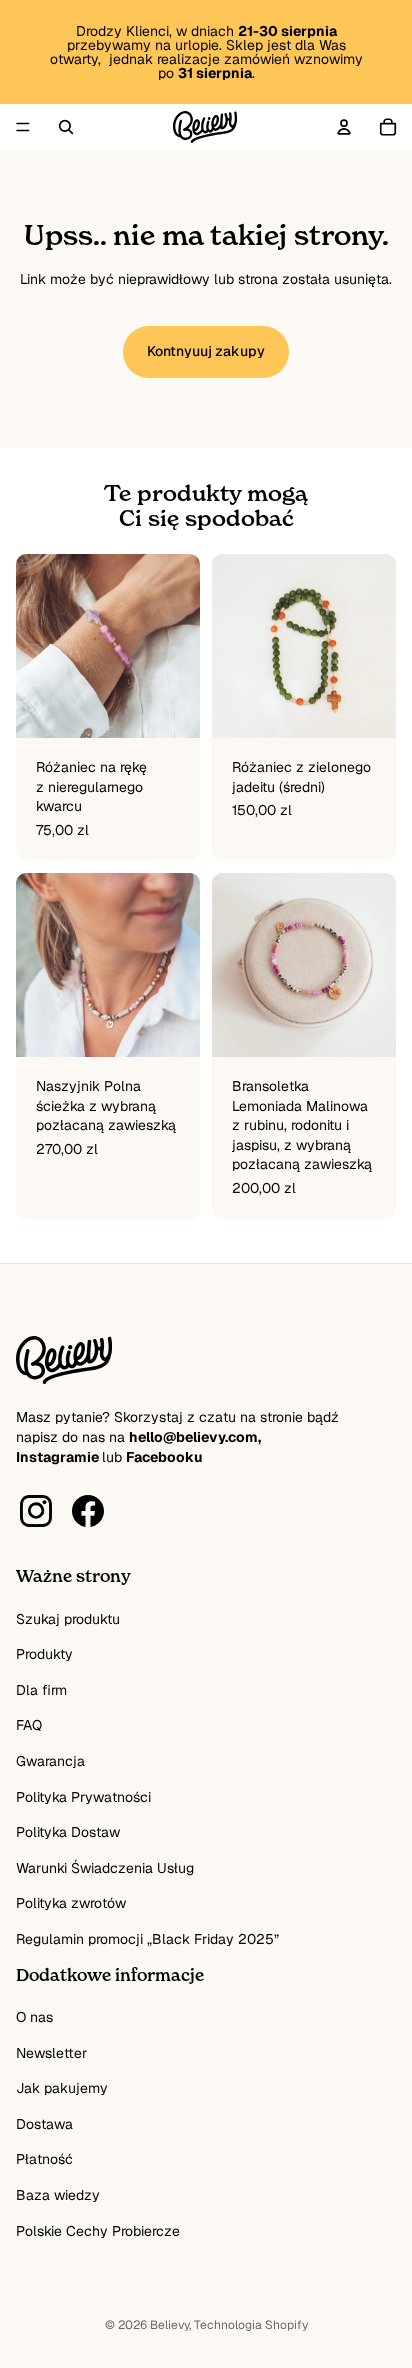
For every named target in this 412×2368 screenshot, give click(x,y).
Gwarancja (50, 1761)
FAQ (29, 1725)
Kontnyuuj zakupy (206, 351)
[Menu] (23, 127)
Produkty (44, 1654)
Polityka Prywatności (83, 1797)
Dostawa (44, 2124)
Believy (169, 2325)
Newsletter (51, 2053)
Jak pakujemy (62, 2088)
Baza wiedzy (58, 2195)
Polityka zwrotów (71, 1903)
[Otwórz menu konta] (344, 127)
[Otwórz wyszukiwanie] (66, 127)
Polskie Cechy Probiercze (98, 2231)
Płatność (44, 2159)
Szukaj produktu (68, 1619)
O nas (34, 2017)
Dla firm (41, 1690)
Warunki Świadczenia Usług (105, 1868)
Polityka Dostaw (68, 1832)
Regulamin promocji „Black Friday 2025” (147, 1939)
